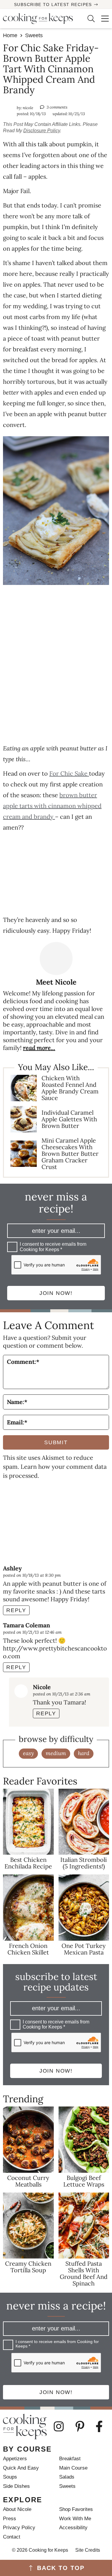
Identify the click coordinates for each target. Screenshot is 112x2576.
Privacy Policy (19, 2528)
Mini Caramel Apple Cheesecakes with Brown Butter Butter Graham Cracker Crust (70, 1154)
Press (10, 2519)
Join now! (56, 1293)
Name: (17, 1402)
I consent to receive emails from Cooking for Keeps (53, 1247)
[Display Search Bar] (88, 19)
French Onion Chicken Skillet (28, 1949)
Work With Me (75, 2519)
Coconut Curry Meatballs (28, 2181)
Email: (17, 1422)
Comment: (23, 1362)
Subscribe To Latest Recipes (53, 4)
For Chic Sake (69, 773)
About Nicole (17, 2509)
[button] (102, 19)
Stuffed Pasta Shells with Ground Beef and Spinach (84, 2273)
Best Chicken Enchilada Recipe (28, 1863)
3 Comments (57, 107)
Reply (16, 1610)
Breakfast (70, 2459)
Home (10, 35)
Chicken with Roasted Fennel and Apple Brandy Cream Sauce (70, 1088)
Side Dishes (16, 2486)
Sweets (34, 35)
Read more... (39, 1048)
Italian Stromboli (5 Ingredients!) (84, 1863)
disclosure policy (42, 131)
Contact (12, 2537)
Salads (67, 2477)
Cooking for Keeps (40, 19)
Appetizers (15, 2459)
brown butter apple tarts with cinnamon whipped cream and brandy (52, 806)
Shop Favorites (76, 2509)
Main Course (73, 2468)
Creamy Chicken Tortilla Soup (28, 2267)
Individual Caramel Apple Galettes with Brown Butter (69, 1119)
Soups (10, 2477)
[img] (62, 2426)
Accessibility (73, 2528)
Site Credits (88, 2550)
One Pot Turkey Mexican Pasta (84, 1949)
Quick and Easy (21, 2468)
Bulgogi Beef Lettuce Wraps (84, 2181)
